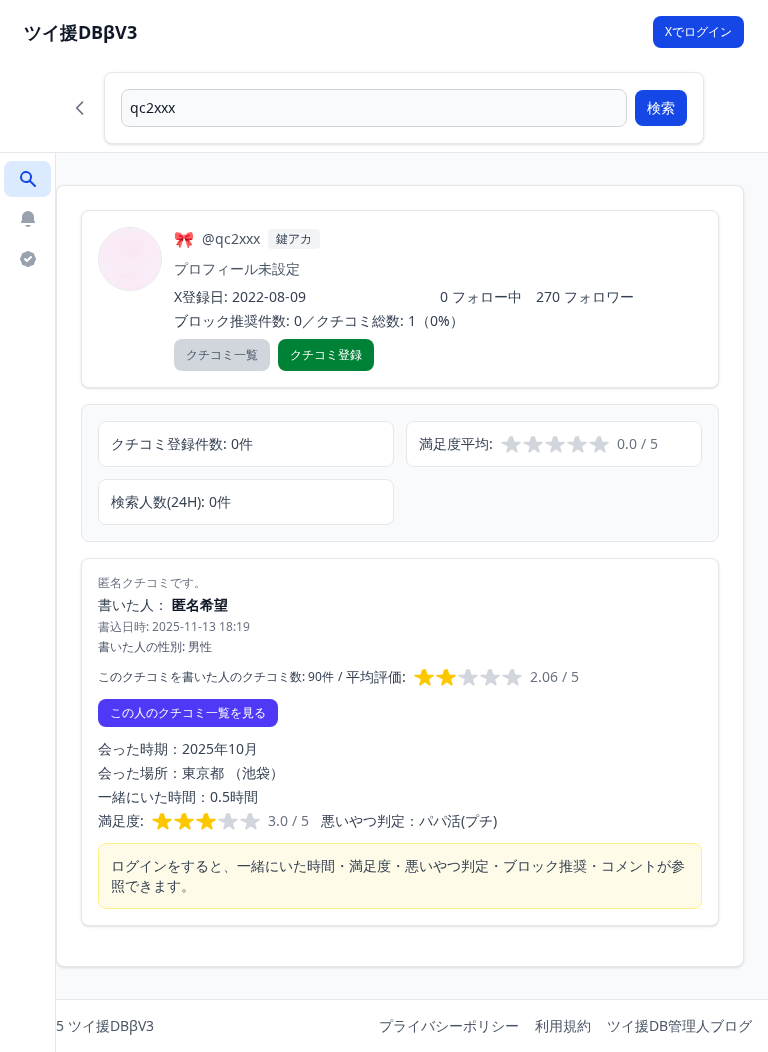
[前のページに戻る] (80, 108)
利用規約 (563, 1025)
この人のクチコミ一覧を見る (188, 712)
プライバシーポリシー (449, 1025)
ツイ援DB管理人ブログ (679, 1025)
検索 (661, 107)
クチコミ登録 (326, 354)
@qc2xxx (231, 238)
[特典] (27, 259)
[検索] (27, 179)
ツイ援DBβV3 (80, 32)
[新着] (27, 219)
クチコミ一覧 (222, 354)
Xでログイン (698, 31)
